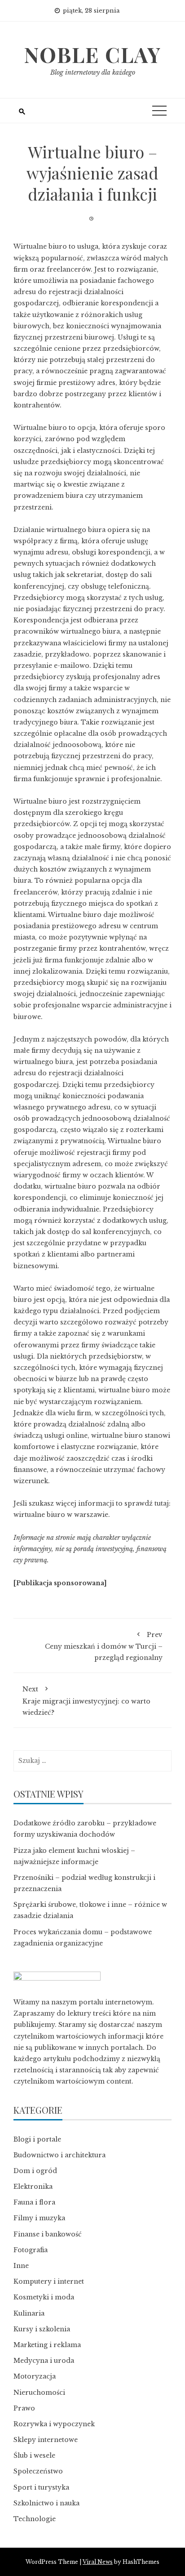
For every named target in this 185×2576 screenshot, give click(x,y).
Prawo (24, 2408)
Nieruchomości (39, 2393)
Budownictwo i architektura (59, 2155)
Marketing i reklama (47, 2345)
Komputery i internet (49, 2281)
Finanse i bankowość (48, 2234)
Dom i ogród (35, 2171)
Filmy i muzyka (39, 2218)
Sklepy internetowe (46, 2440)
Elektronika (33, 2187)
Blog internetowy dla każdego (93, 72)
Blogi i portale (37, 2139)
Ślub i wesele (34, 2455)
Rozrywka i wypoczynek (54, 2424)
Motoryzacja (35, 2376)
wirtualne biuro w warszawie (61, 1515)
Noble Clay (92, 54)
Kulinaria (29, 2313)
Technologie (35, 2519)
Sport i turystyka (41, 2487)
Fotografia (31, 2250)
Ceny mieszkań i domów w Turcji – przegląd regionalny (104, 1646)
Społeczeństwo (38, 2471)
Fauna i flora (34, 2202)
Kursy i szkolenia (42, 2329)
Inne (21, 2266)
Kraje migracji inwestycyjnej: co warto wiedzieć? (86, 1701)
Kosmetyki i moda (44, 2297)
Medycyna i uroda (44, 2361)
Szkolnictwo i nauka (46, 2503)
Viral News (98, 2562)
